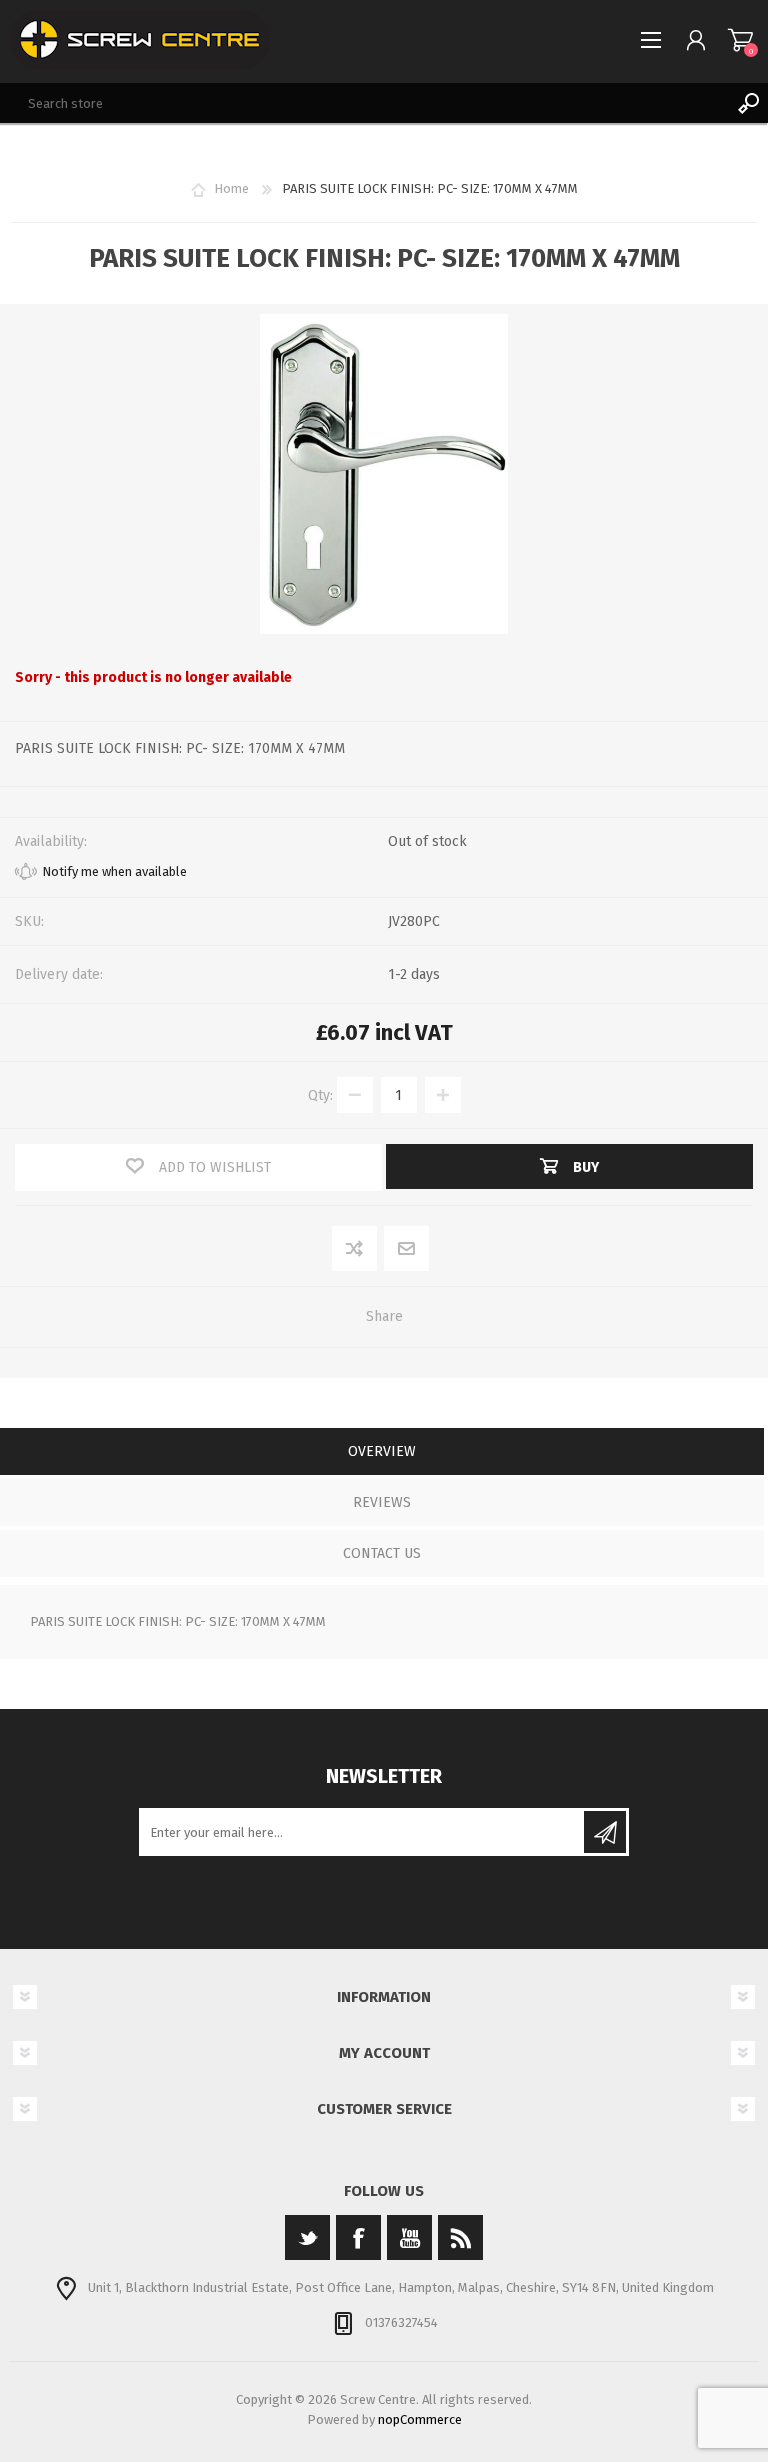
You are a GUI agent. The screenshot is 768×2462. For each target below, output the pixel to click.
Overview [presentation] (382, 1451)
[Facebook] (358, 2237)
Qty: (320, 1095)
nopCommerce (420, 2419)
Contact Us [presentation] (382, 1553)
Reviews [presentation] (382, 1502)
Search (748, 103)
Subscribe (605, 1832)
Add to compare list (355, 1249)
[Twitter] (307, 2237)
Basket (740, 40)
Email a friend (407, 1249)
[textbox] (364, 103)
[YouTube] (409, 2237)
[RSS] (460, 2237)
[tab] (382, 1453)
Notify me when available (114, 871)
